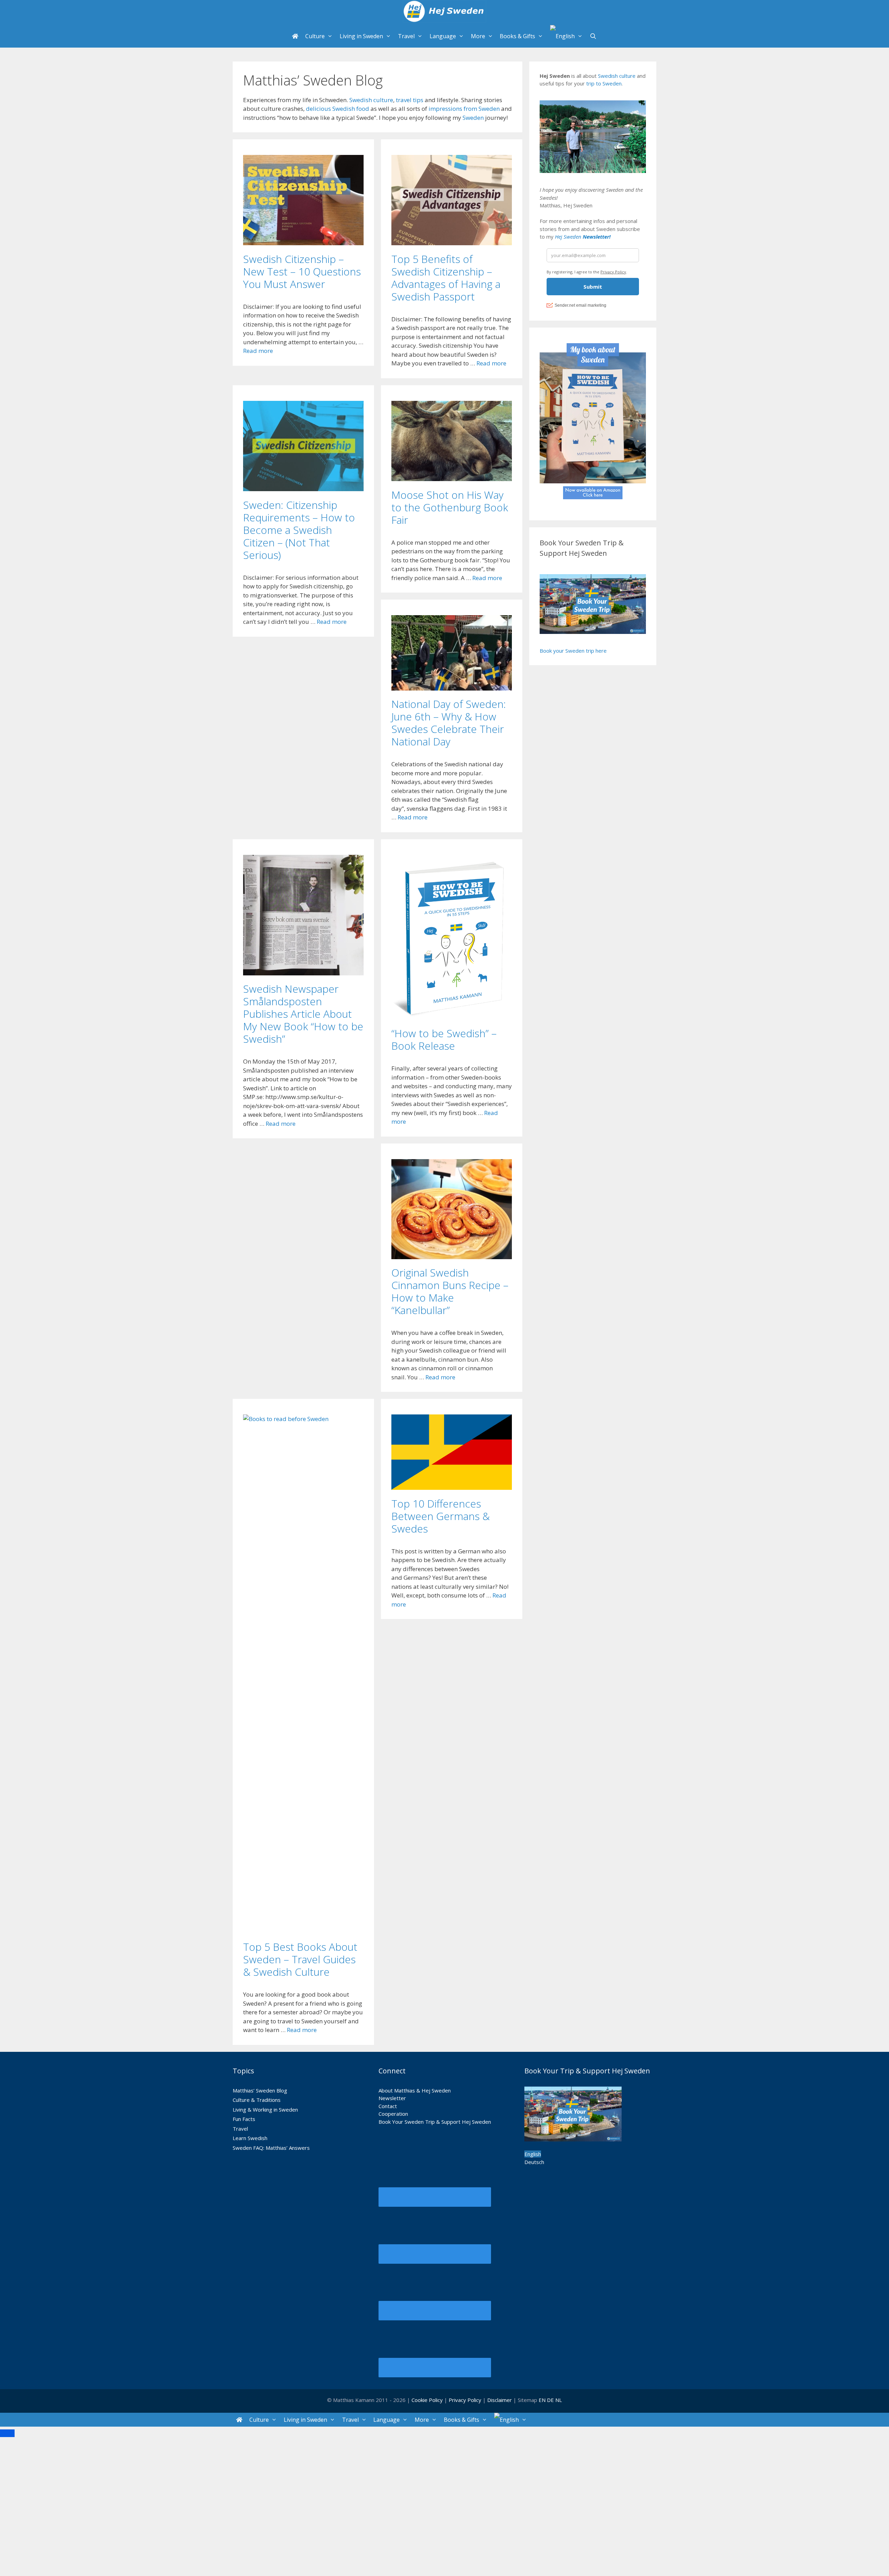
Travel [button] (406, 36)
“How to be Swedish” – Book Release (444, 1039)
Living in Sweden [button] (361, 36)
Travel (240, 2129)
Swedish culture (371, 100)
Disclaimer (500, 2400)
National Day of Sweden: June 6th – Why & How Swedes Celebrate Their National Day (449, 723)
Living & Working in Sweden (265, 2109)
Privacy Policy (466, 2400)
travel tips (410, 100)
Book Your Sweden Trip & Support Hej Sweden (435, 2122)
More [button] (478, 36)
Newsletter (392, 2098)
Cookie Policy (427, 2400)
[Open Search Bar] (593, 36)
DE (550, 2400)
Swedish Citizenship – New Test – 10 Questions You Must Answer (302, 271)
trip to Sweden (604, 83)
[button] (566, 36)
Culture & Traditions (257, 2100)
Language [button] (443, 36)
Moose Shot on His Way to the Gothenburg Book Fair (450, 507)
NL (559, 2400)
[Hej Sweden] (444, 12)
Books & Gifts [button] (517, 36)
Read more (258, 351)
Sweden (473, 118)
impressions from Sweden (464, 109)
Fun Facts (244, 2119)
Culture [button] (315, 36)
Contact (388, 2106)
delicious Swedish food (338, 109)
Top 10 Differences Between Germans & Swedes (441, 1516)
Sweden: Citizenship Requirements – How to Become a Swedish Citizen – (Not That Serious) (299, 530)
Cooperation (393, 2114)
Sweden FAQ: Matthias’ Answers (271, 2148)
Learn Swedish (250, 2138)
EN (542, 2400)
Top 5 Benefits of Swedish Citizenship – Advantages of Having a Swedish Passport (446, 278)
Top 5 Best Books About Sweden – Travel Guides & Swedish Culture (300, 1959)
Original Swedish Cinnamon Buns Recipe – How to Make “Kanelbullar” (450, 1291)
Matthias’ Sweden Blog (260, 2090)
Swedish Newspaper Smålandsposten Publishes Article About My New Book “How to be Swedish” (303, 1014)
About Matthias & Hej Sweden (415, 2090)
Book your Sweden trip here (573, 651)
